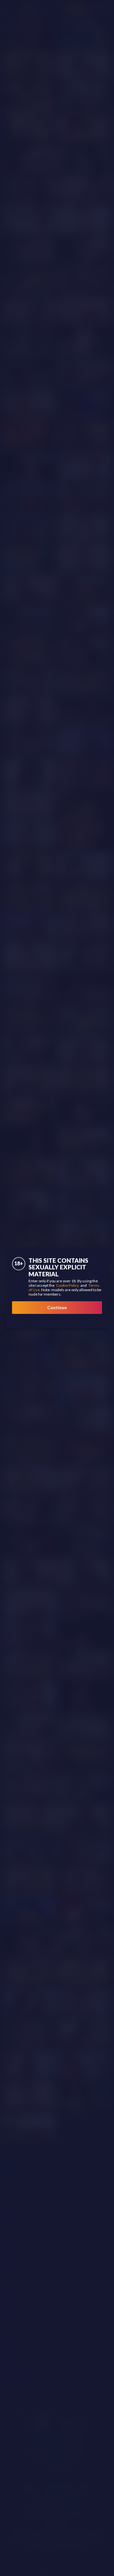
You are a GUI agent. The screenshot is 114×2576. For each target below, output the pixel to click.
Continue (57, 1307)
